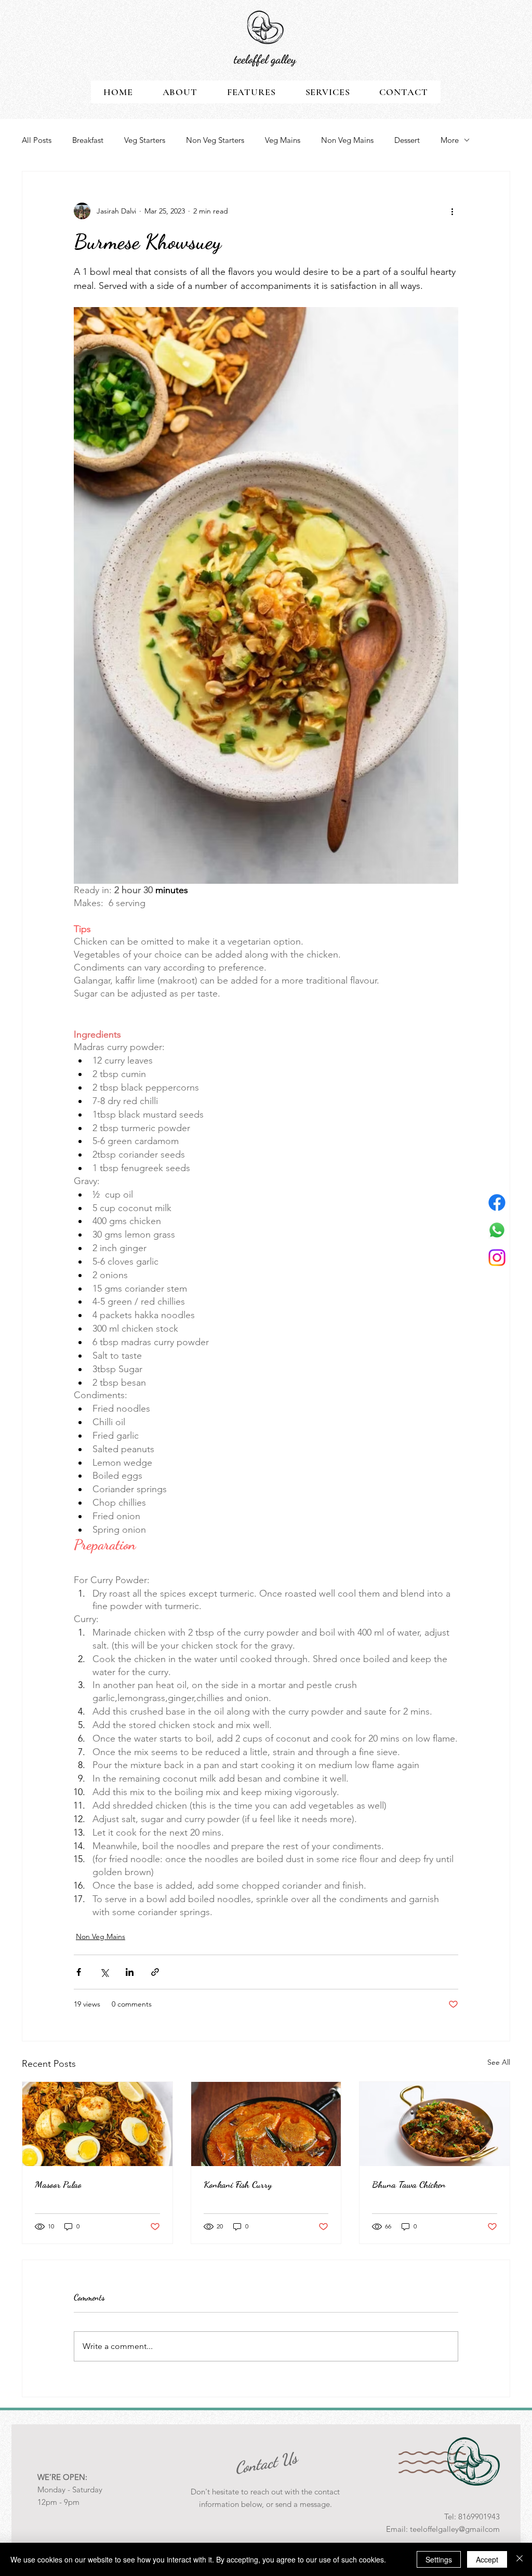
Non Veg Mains (347, 140)
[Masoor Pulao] (97, 2124)
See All (499, 2062)
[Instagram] (497, 1258)
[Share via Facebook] (79, 1972)
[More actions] (452, 211)
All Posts (37, 140)
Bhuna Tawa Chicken (409, 2184)
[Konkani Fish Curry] (266, 2124)
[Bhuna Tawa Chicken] (435, 2124)
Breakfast (88, 140)
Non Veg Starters (215, 140)
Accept (487, 2559)
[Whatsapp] (497, 1230)
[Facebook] (497, 1203)
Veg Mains (283, 140)
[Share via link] (155, 1972)
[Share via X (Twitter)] (104, 1972)
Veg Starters (145, 140)
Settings (439, 2559)
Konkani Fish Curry (238, 2184)
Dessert (407, 140)
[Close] (520, 2559)
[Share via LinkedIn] (130, 1972)
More (450, 140)
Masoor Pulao (58, 2184)
